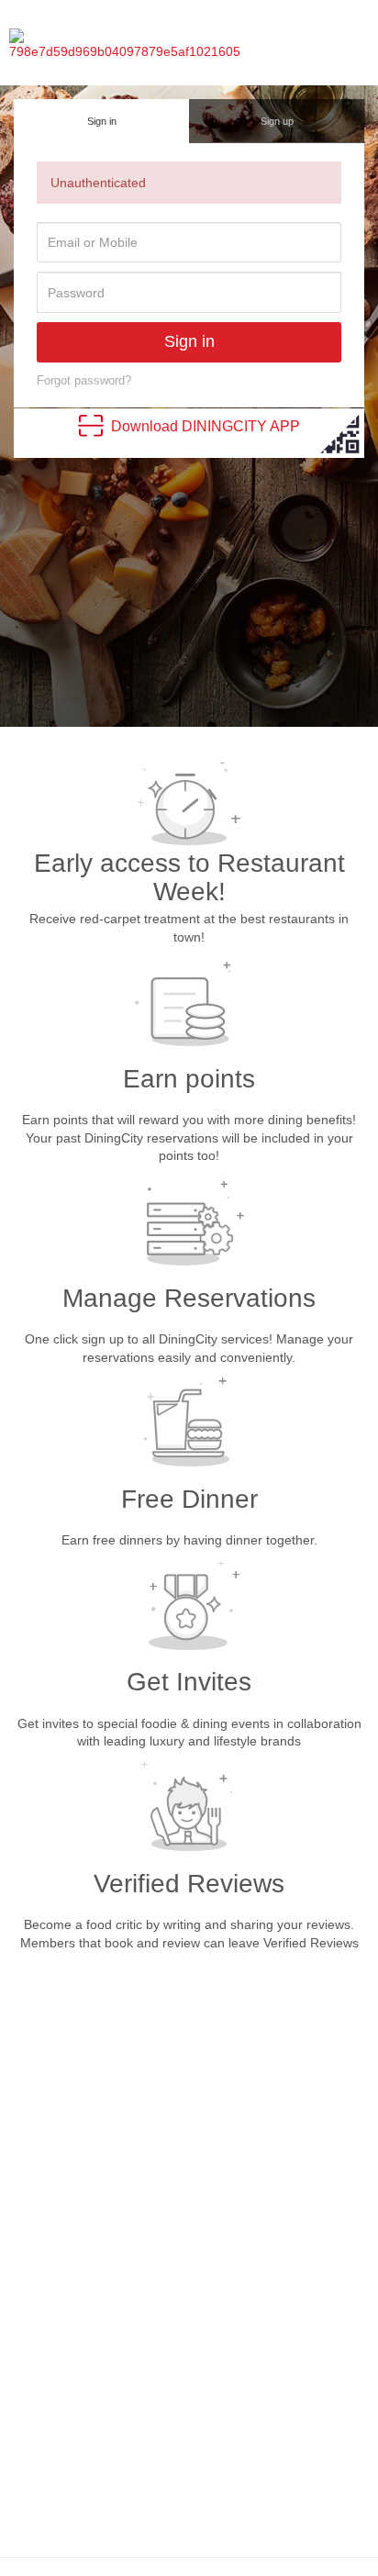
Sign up (277, 121)
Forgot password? (84, 380)
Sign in (102, 121)
